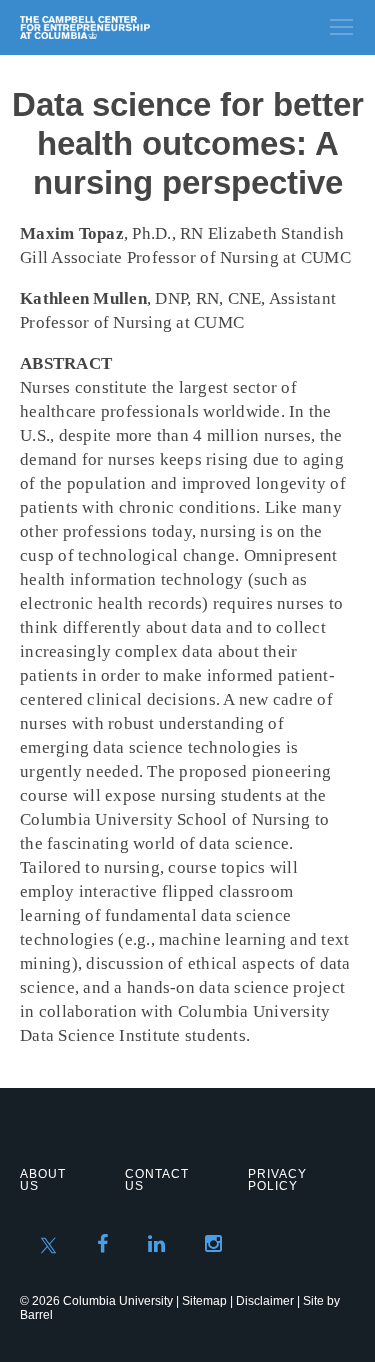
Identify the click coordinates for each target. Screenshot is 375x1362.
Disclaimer (265, 1301)
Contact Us (157, 1180)
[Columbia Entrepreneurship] (127, 27)
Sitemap (204, 1301)
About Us (43, 1180)
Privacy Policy (277, 1180)
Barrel (36, 1315)
